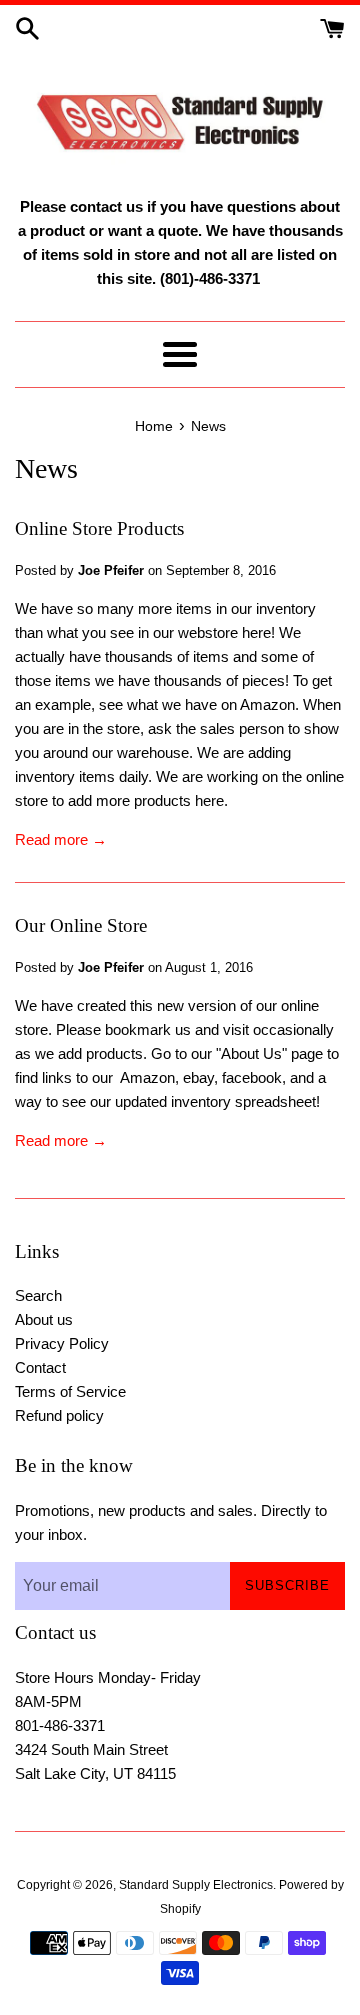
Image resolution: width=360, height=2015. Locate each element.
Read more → (61, 839)
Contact (40, 1367)
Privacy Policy (62, 1343)
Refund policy (59, 1415)
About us (44, 1319)
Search (38, 1295)
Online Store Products (99, 528)
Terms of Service (70, 1391)
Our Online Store (81, 925)
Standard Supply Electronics (196, 1885)
